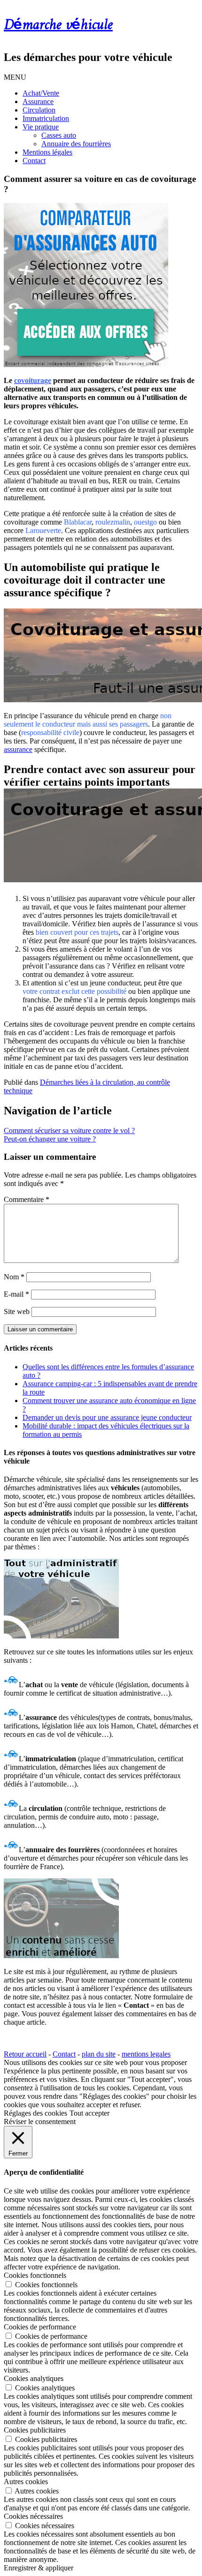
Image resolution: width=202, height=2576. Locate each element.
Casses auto (59, 135)
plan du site (99, 2054)
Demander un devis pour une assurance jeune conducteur (107, 1417)
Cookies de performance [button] (40, 2327)
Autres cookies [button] (26, 2482)
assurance (18, 749)
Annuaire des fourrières (76, 144)
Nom (14, 1277)
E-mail (16, 1294)
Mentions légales (47, 152)
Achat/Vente (41, 93)
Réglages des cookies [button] (35, 2113)
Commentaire (27, 1199)
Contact (34, 161)
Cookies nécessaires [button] (33, 2516)
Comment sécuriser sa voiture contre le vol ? (69, 1130)
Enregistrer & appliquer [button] (39, 2568)
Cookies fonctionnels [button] (35, 2275)
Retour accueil (25, 2054)
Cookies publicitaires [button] (35, 2430)
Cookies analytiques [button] (34, 2378)
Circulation (39, 110)
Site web (17, 1311)
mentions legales (146, 2054)
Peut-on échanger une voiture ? (50, 1139)
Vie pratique (41, 127)
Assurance (38, 101)
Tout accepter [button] (89, 2113)
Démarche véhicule (58, 25)
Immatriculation (46, 118)
